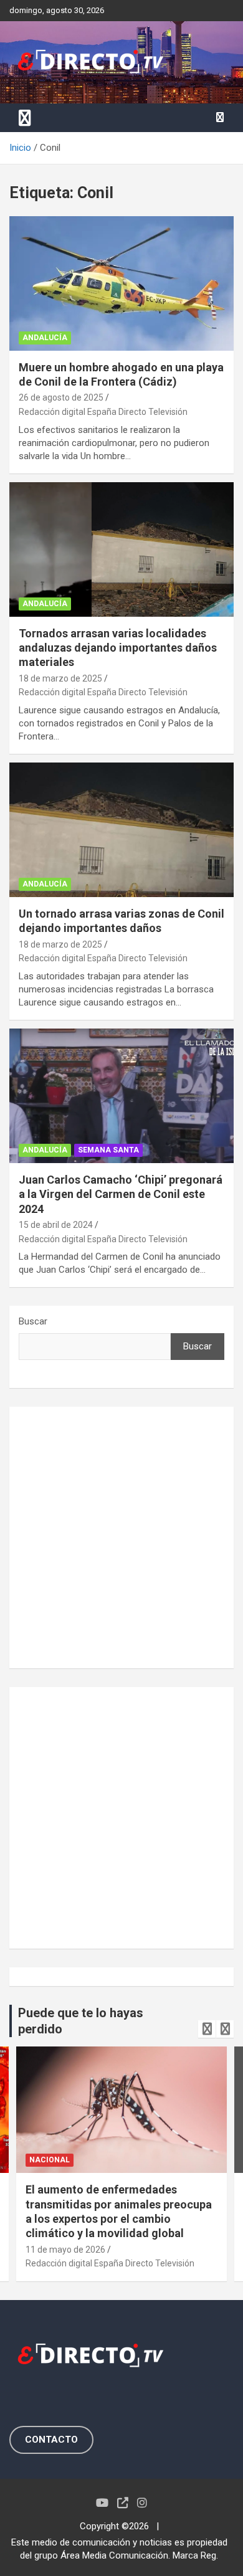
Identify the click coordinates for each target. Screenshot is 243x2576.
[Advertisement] (121, 1538)
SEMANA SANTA (108, 1150)
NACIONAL (50, 2160)
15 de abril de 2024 (56, 1225)
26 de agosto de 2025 (61, 397)
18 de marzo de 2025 (60, 678)
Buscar (33, 1321)
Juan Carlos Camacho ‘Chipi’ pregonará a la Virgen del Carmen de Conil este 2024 (121, 1194)
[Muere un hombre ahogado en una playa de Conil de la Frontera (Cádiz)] (121, 283)
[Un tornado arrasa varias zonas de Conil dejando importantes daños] (121, 829)
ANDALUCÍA (45, 338)
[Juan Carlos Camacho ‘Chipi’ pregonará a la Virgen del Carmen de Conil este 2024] (121, 1096)
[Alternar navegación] (25, 118)
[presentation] (207, 2029)
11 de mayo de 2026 (65, 2250)
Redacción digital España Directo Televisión (103, 412)
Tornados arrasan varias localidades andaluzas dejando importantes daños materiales (118, 648)
